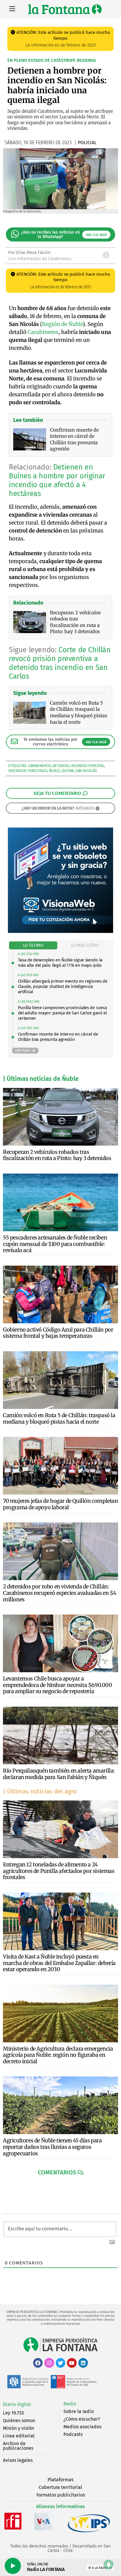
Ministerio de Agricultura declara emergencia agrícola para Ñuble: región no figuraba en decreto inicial (58, 2055)
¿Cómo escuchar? (82, 2419)
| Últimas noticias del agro (40, 1791)
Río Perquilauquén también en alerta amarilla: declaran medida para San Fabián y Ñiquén (59, 1774)
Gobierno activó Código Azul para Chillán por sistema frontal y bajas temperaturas (58, 1333)
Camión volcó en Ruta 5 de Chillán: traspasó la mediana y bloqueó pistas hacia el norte (59, 1418)
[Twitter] (60, 2363)
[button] (61, 2172)
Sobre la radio (79, 2411)
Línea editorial (19, 2436)
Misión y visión (19, 2428)
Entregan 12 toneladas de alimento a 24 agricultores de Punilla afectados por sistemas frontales (59, 1871)
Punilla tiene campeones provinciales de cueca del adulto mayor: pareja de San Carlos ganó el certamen (63, 1013)
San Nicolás (86, 771)
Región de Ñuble (62, 324)
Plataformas (60, 2480)
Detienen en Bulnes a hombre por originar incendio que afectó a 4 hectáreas (57, 480)
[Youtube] (72, 2363)
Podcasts (73, 2434)
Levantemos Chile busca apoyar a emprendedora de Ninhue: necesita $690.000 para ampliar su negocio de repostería (58, 1685)
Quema (68, 771)
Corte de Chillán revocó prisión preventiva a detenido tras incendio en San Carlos (60, 663)
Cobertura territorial (60, 2487)
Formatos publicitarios (61, 2495)
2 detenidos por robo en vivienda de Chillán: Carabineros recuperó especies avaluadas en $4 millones (60, 1593)
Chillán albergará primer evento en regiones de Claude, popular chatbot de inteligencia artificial (63, 986)
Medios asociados (82, 2427)
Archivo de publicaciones (18, 2446)
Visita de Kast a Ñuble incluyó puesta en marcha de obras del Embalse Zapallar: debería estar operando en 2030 (59, 1963)
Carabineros (43, 332)
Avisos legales (18, 2460)
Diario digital (17, 2404)
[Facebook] (38, 2363)
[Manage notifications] (109, 2565)
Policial (87, 143)
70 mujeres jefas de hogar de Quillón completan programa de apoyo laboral (60, 1504)
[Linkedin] (83, 2363)
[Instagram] (49, 2363)
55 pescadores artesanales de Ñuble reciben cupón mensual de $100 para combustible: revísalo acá (55, 1244)
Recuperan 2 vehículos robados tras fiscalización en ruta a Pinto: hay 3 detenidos (57, 1155)
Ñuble (55, 771)
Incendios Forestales (28, 771)
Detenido (61, 766)
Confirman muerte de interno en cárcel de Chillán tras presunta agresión (58, 1037)
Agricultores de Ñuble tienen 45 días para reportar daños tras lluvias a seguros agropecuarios (52, 2147)
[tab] (33, 945)
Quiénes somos (19, 2421)
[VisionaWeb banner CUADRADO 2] (60, 931)
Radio (70, 2404)
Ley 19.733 (13, 2413)
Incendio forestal (88, 766)
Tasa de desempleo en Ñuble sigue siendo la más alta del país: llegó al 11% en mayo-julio (60, 963)
